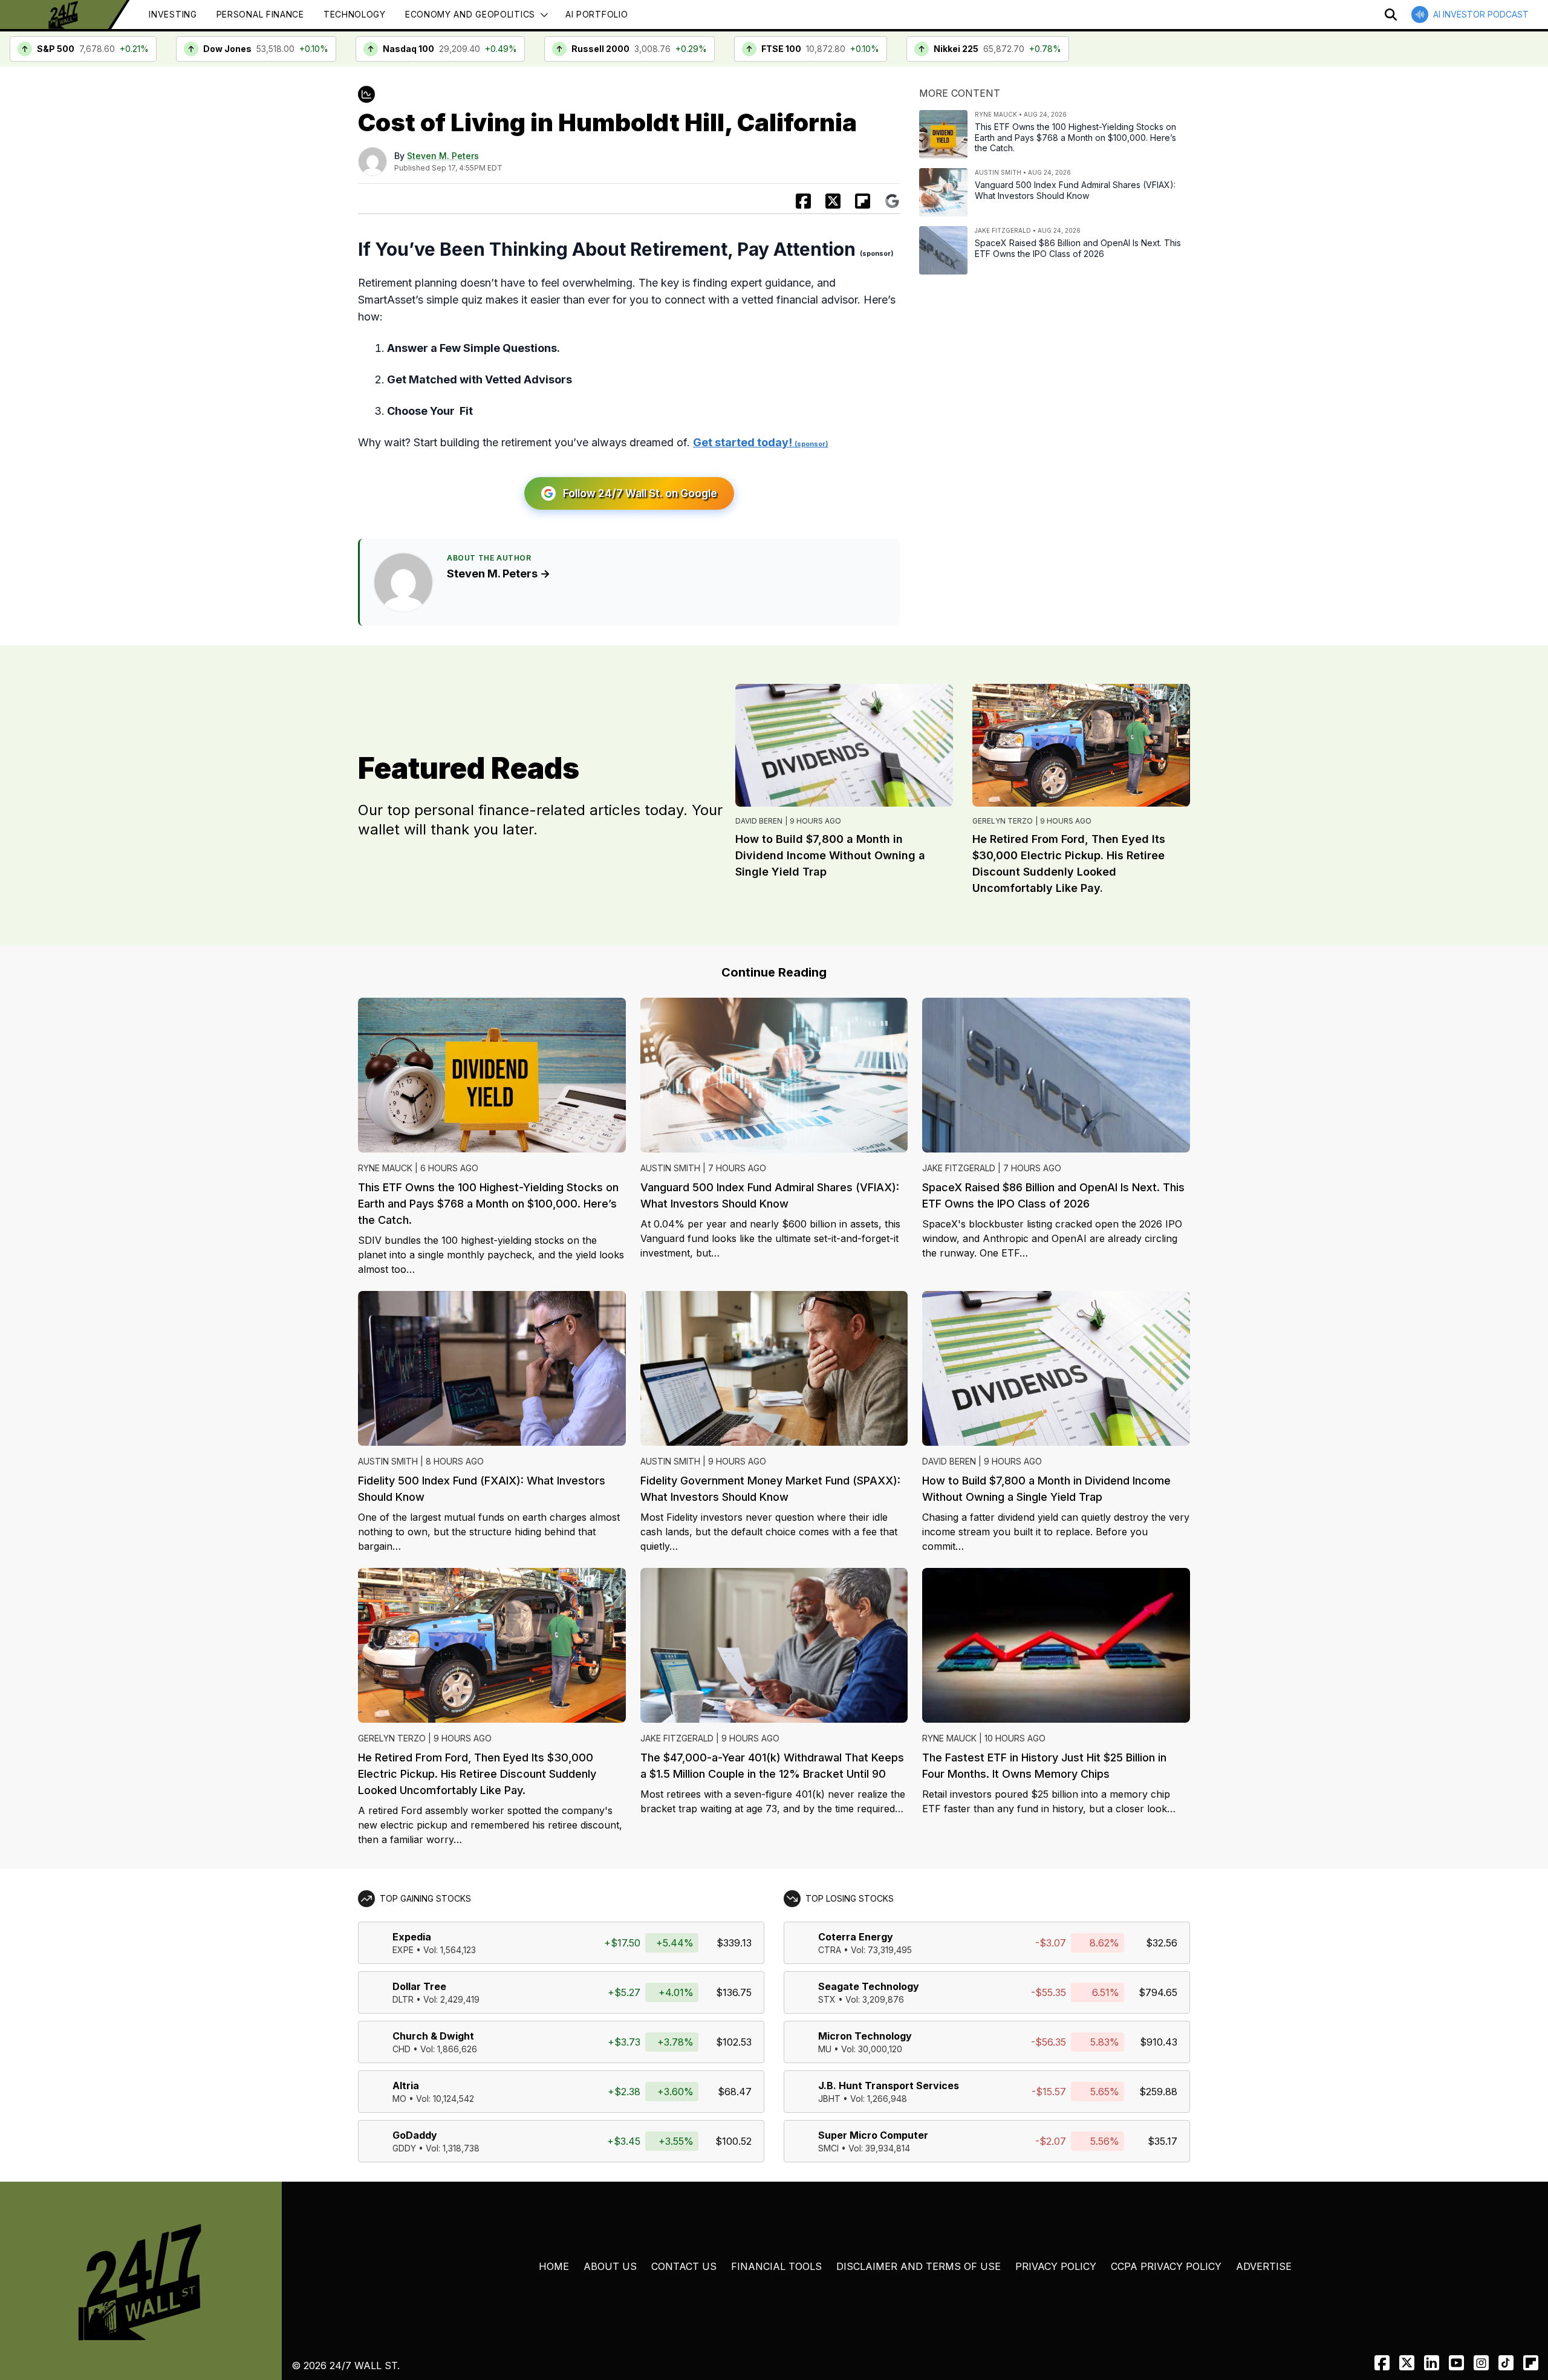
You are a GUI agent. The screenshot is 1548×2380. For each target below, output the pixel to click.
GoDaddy (415, 2135)
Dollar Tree (419, 1986)
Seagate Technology (869, 1986)
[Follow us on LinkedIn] (1432, 2363)
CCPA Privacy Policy (1166, 2266)
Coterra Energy (856, 1937)
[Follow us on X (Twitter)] (1407, 2363)
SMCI (828, 2148)
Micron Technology (865, 2036)
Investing (173, 14)
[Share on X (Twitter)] (833, 201)
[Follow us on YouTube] (1456, 2363)
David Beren (759, 821)
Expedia (412, 1937)
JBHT (829, 2099)
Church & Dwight (433, 2036)
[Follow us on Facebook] (1382, 2363)
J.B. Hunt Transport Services (889, 2086)
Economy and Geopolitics (470, 14)
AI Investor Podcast (1481, 14)
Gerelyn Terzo (1003, 821)
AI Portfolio (597, 14)
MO (399, 2099)
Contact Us (684, 2266)
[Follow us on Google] (892, 201)
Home (554, 2266)
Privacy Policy (1056, 2266)
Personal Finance (260, 14)
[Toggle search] (1391, 15)
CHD (402, 2049)
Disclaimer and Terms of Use (919, 2266)
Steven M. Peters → (499, 574)
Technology (355, 14)
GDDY (404, 2148)
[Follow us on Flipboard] (863, 201)
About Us (610, 2266)
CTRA (830, 1950)
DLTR (403, 1999)
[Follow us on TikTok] (1506, 2363)
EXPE (403, 1950)
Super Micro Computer (873, 2135)
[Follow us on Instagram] (1481, 2363)
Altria (406, 2086)
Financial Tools (776, 2266)
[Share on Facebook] (803, 201)
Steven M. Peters (443, 156)
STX (827, 1999)
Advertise (1264, 2266)
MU (825, 2049)
